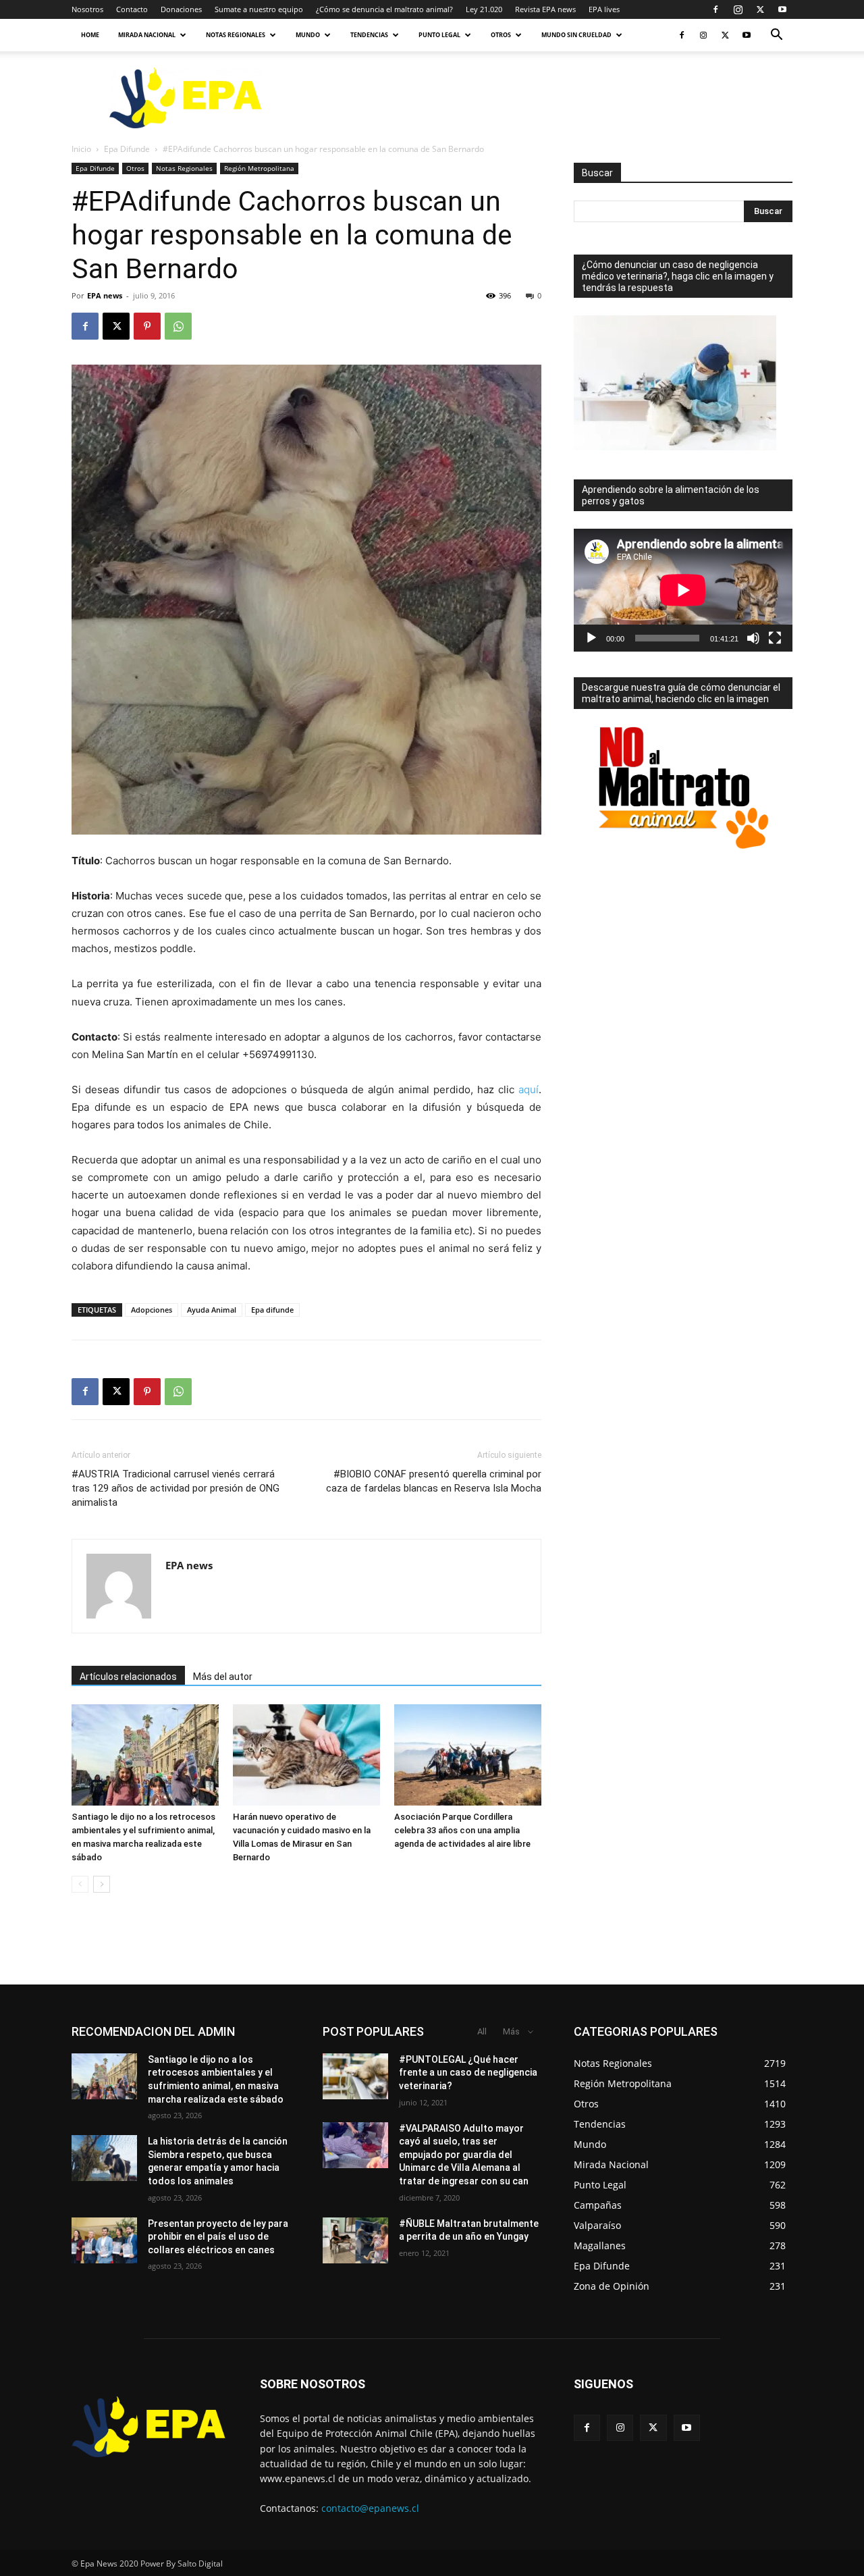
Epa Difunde (127, 149)
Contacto (132, 9)
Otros (501, 35)
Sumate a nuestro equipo (259, 9)
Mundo (308, 35)
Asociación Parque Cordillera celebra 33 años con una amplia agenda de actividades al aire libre (462, 1830)
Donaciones (181, 9)
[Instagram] (738, 9)
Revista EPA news (545, 9)
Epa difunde (272, 1310)
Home (90, 35)
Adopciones (152, 1310)
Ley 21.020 (484, 9)
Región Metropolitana (259, 168)
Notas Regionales (236, 35)
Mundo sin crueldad (576, 35)
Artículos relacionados (128, 1677)
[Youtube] (782, 9)
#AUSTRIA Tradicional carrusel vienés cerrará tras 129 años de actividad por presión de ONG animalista (175, 1488)
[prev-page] (80, 1884)
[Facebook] (715, 9)
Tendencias (369, 35)
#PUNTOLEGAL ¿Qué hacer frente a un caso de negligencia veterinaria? (468, 2073)
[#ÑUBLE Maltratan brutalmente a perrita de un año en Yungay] (355, 2240)
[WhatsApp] (178, 326)
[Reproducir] (591, 638)
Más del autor (223, 1677)
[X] (760, 9)
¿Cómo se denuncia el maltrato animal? (384, 9)
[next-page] (102, 1884)
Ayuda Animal (212, 1310)
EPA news (105, 295)
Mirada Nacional (147, 35)
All (482, 2031)
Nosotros (87, 9)
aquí (529, 1089)
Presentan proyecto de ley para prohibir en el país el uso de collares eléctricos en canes (218, 2237)
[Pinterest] (147, 326)
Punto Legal (439, 35)
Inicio (81, 149)
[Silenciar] (753, 638)
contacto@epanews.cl (370, 2508)
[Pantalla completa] (775, 638)
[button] (776, 36)
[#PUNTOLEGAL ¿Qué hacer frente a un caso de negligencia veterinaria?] (355, 2076)
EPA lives (604, 9)
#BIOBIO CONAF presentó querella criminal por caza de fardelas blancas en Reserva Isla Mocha (434, 1481)
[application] (683, 590)
